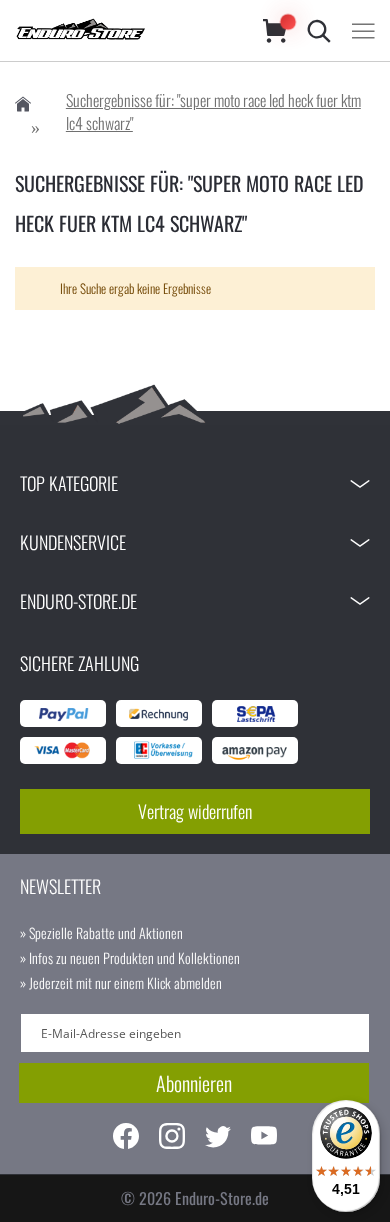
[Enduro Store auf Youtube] (264, 1138)
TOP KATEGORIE (69, 483)
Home (23, 104)
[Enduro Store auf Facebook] (126, 1138)
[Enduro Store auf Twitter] (218, 1138)
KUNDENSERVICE (73, 542)
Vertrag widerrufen (195, 811)
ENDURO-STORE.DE (78, 601)
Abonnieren (194, 1083)
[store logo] (119, 30)
